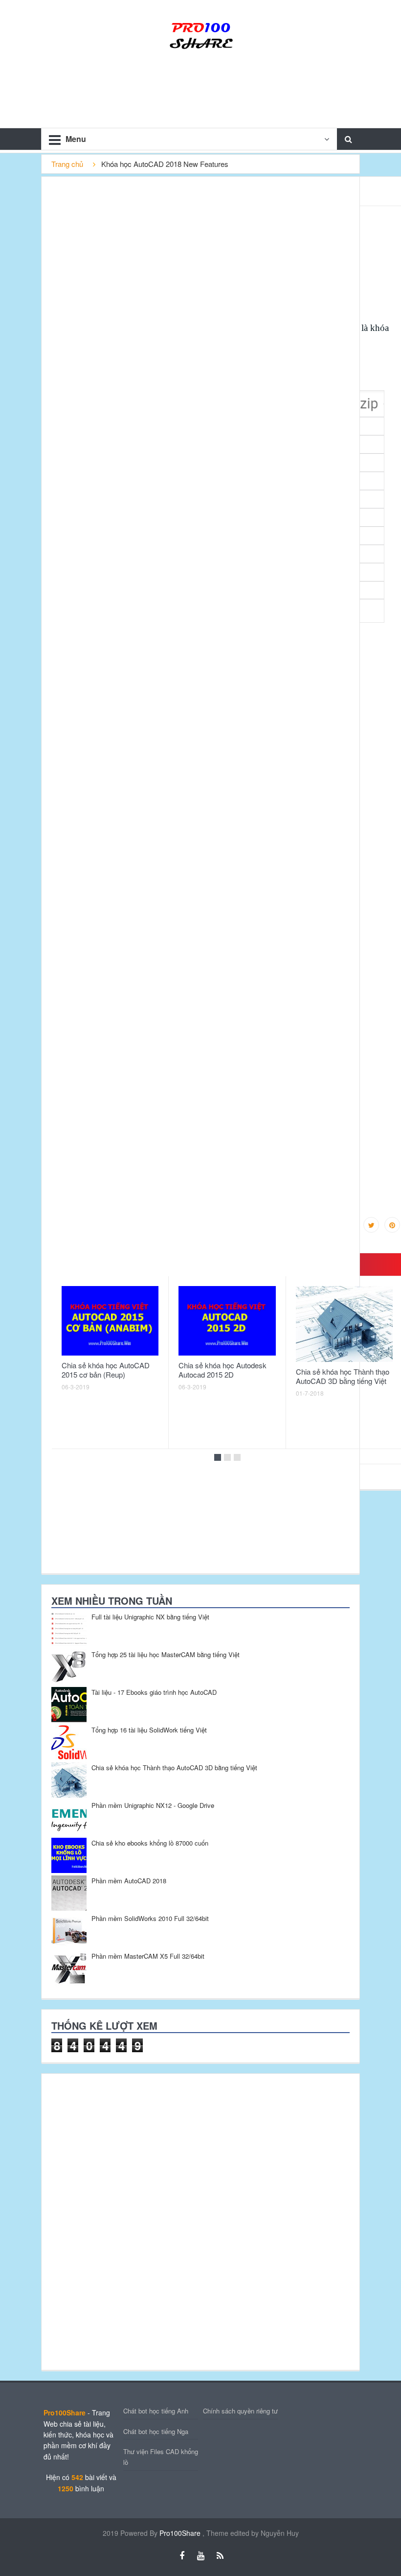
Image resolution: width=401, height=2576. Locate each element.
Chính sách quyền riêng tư (240, 2411)
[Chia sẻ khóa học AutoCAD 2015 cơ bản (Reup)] (110, 1321)
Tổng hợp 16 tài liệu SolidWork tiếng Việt (149, 1730)
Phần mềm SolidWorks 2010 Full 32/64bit (150, 1918)
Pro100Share (181, 2533)
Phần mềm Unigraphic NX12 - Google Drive (153, 1805)
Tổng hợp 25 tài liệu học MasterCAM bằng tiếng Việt (166, 1654)
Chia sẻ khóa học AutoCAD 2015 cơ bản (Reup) (106, 1370)
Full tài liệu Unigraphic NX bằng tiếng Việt (150, 1617)
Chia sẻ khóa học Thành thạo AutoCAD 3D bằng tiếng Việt (343, 1376)
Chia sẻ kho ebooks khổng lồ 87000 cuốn (150, 1843)
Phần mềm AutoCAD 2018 (129, 1881)
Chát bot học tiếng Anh (156, 2411)
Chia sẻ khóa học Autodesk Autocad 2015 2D (223, 1370)
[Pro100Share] (200, 34)
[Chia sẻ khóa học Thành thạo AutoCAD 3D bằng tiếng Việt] (344, 1324)
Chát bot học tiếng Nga (156, 2431)
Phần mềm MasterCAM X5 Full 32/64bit (148, 1956)
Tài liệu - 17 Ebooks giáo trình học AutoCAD (154, 1692)
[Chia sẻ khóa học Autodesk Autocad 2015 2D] (227, 1321)
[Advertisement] (115, 2221)
